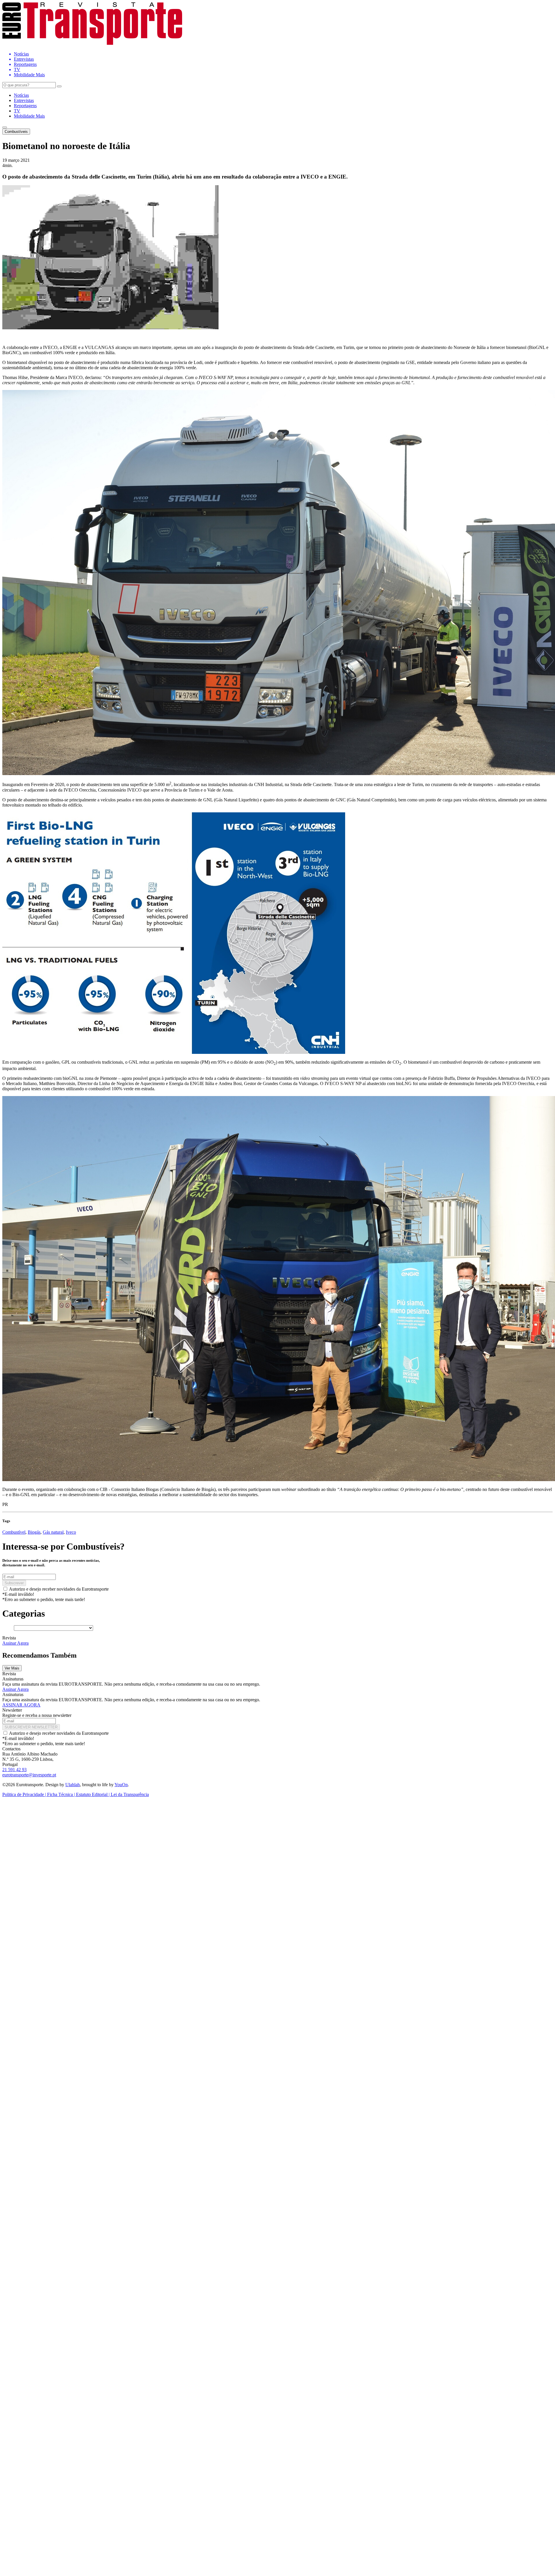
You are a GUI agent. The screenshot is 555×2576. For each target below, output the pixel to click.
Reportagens (25, 106)
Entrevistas (24, 100)
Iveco (71, 1532)
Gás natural (53, 1532)
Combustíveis (16, 132)
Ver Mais (12, 1668)
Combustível (14, 1532)
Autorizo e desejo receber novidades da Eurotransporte (59, 1589)
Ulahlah (73, 1785)
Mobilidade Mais (29, 116)
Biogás (34, 1532)
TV (17, 111)
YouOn (121, 1785)
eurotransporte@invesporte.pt (29, 1775)
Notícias (21, 95)
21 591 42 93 (14, 1770)
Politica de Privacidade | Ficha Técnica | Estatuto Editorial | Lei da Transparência (76, 1794)
